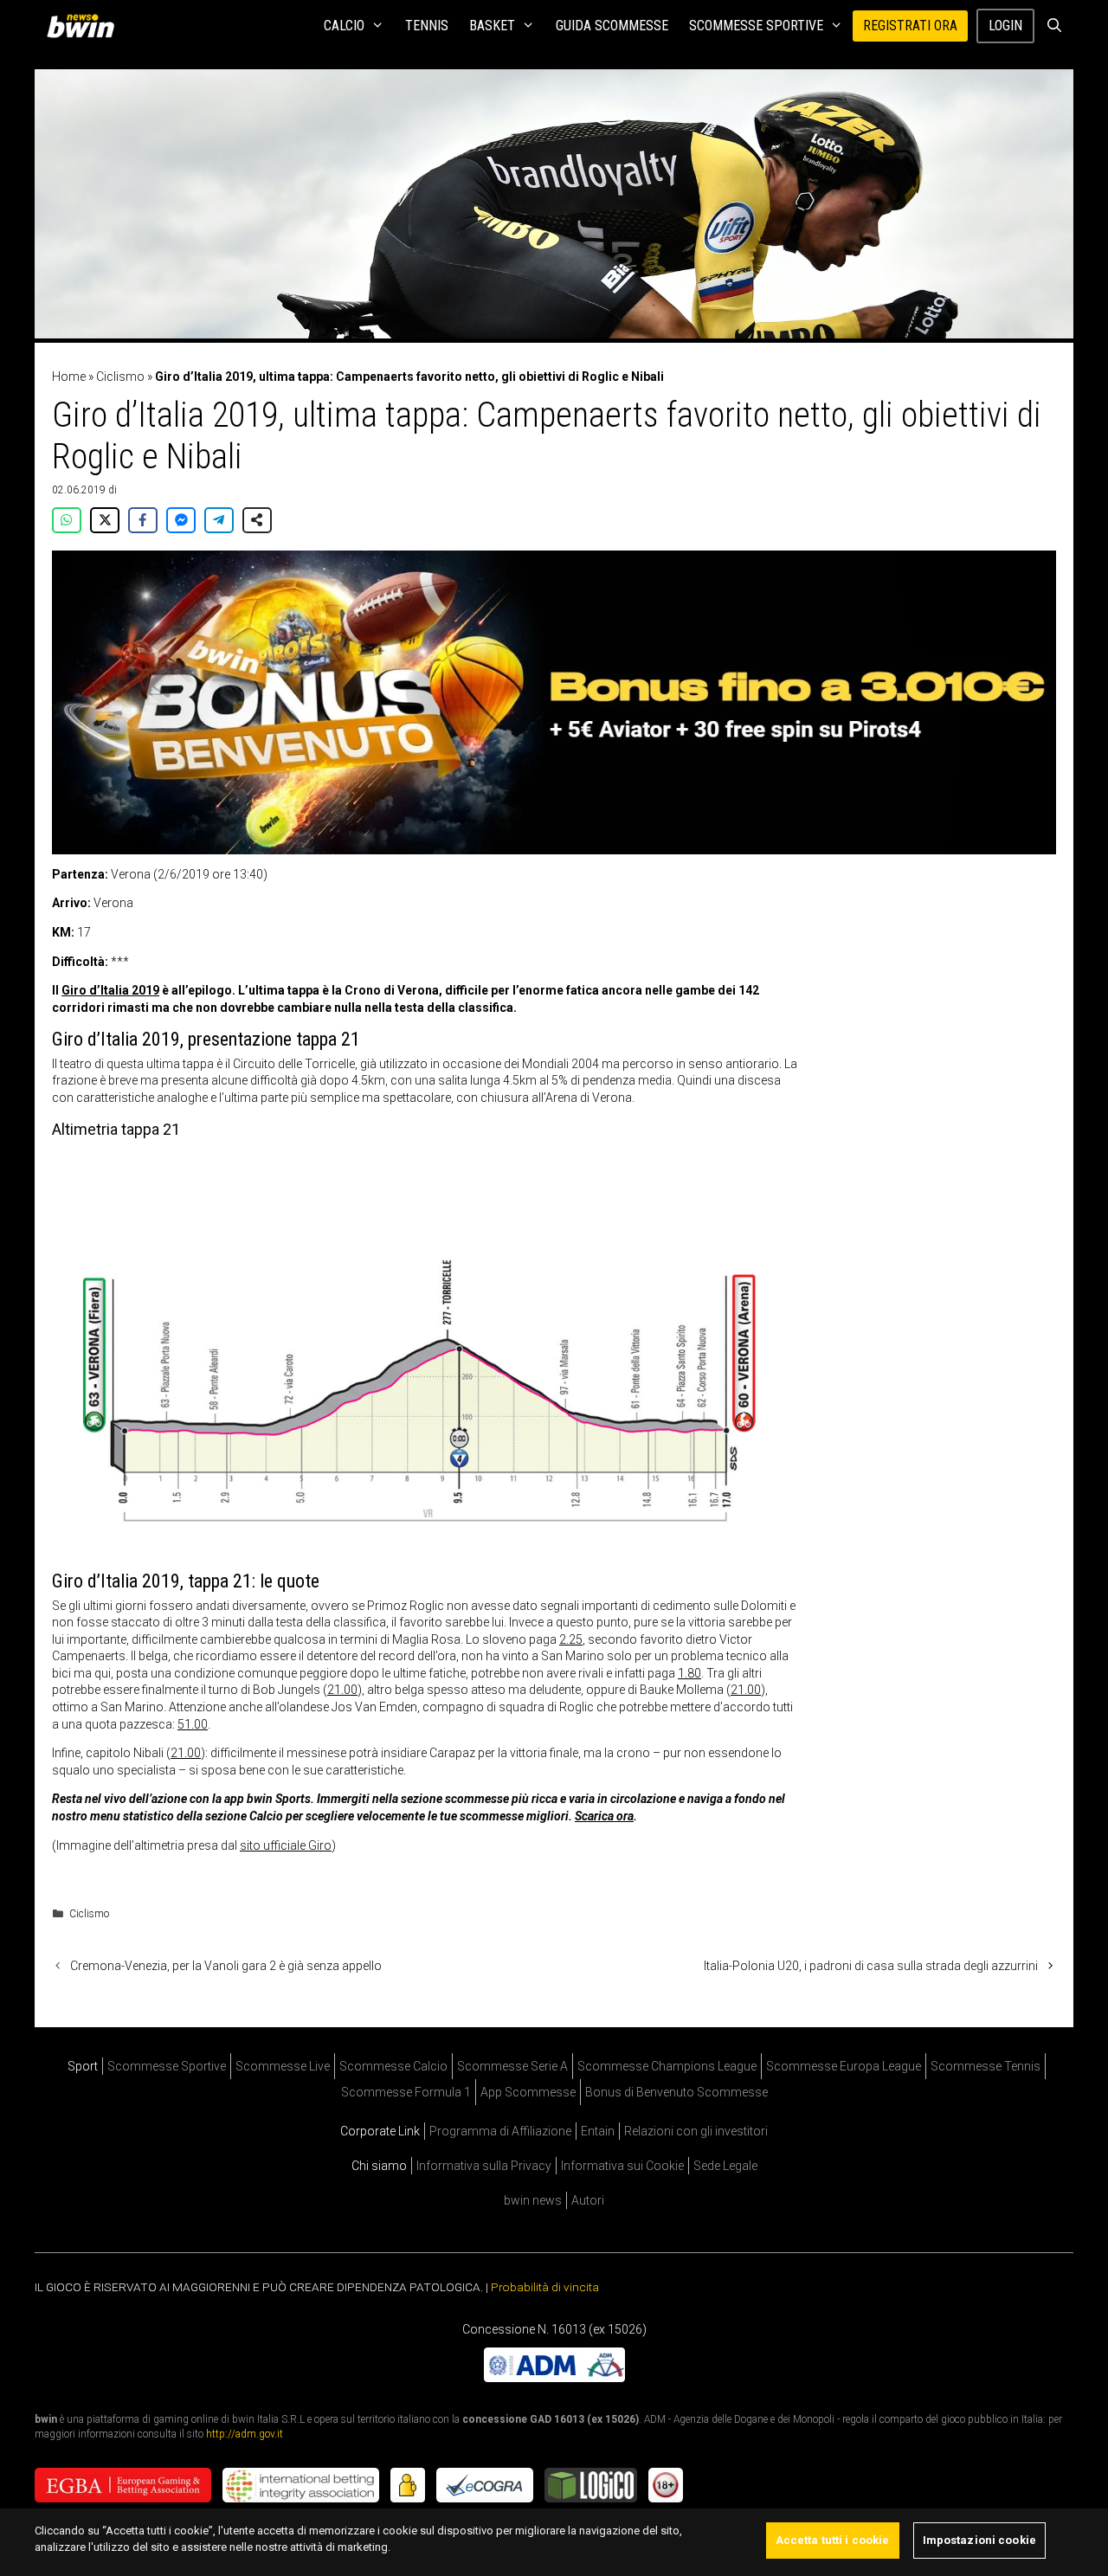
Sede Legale (725, 2166)
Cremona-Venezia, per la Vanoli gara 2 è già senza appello (226, 1966)
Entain (598, 2131)
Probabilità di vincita (545, 2287)
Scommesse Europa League (844, 2066)
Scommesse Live (283, 2066)
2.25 (571, 1639)
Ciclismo (120, 377)
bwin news (533, 2200)
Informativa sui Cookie (622, 2166)
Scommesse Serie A (512, 2066)
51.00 (193, 1724)
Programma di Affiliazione (500, 2131)
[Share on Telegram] (219, 520)
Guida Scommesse (612, 26)
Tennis (427, 26)
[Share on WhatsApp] (67, 520)
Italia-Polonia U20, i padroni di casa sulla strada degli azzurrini (871, 1966)
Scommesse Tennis (986, 2066)
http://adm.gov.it (245, 2434)
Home (69, 377)
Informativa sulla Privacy (484, 2166)
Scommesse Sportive (756, 26)
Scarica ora (604, 1816)
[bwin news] (85, 26)
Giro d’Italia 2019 (110, 990)
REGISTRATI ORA (910, 26)
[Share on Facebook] (143, 520)
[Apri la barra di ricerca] (1054, 26)
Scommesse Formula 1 (406, 2092)
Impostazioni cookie (979, 2540)
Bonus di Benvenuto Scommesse (676, 2092)
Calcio (344, 26)
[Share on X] (105, 520)
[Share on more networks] (257, 520)
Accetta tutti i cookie (833, 2540)
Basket (492, 26)
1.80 (689, 1673)
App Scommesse (528, 2092)
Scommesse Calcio (393, 2066)
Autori (588, 2200)
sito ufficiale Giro (286, 1845)
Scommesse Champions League (667, 2066)
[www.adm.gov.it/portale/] (554, 2378)
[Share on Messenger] (181, 520)
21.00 (342, 1690)
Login (1005, 26)
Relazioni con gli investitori (696, 2131)
